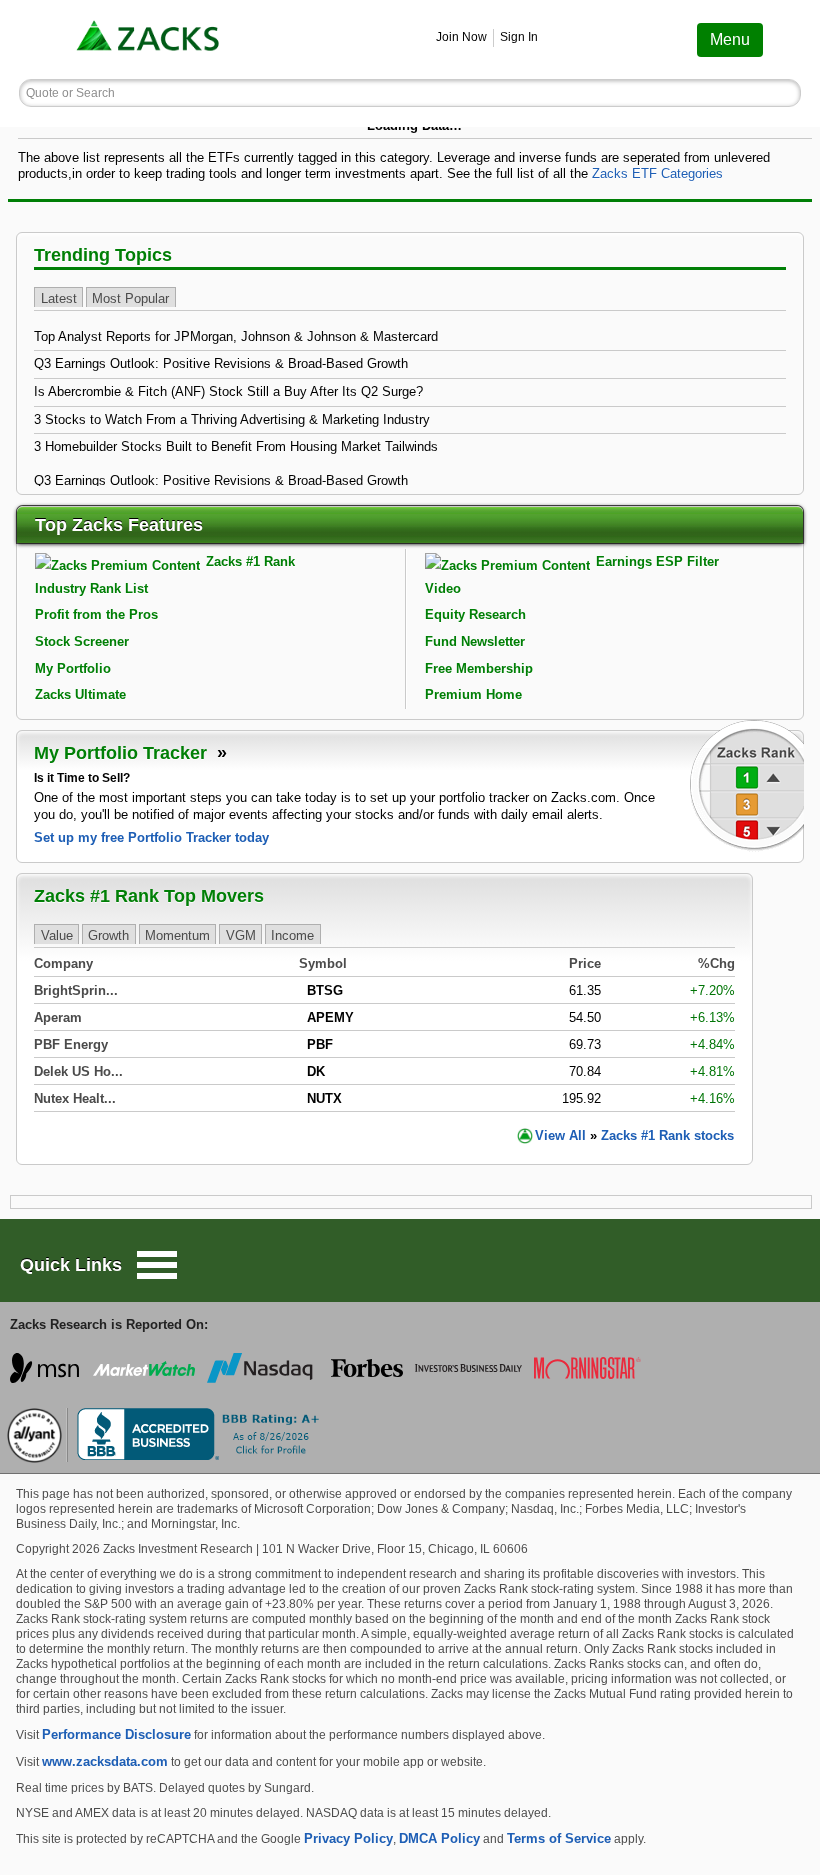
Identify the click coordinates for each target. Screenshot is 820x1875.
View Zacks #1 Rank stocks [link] (634, 1135)
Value (57, 935)
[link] (150, 39)
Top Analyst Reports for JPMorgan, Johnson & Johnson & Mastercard (236, 336)
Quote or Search (70, 93)
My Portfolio (73, 668)
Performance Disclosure (116, 1734)
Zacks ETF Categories (657, 173)
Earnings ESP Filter (657, 561)
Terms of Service (559, 1838)
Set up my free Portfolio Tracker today (151, 837)
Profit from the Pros (96, 614)
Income (292, 935)
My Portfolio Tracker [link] (123, 753)
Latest (59, 298)
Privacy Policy (348, 1838)
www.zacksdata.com (105, 1761)
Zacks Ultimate (80, 694)
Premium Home (473, 694)
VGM (241, 935)
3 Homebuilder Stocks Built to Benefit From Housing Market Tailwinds (236, 446)
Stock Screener (82, 641)
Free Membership (479, 668)
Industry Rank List (91, 588)
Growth (108, 935)
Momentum (177, 935)
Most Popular (130, 298)
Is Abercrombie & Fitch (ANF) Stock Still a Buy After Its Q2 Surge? (228, 391)
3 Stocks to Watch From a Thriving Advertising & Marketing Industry (232, 419)
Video (443, 588)
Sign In (519, 37)
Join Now (461, 37)
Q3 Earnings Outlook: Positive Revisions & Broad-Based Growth (221, 363)
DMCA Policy (439, 1838)
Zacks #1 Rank (250, 561)
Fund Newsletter (475, 641)
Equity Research (475, 614)
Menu (730, 39)
